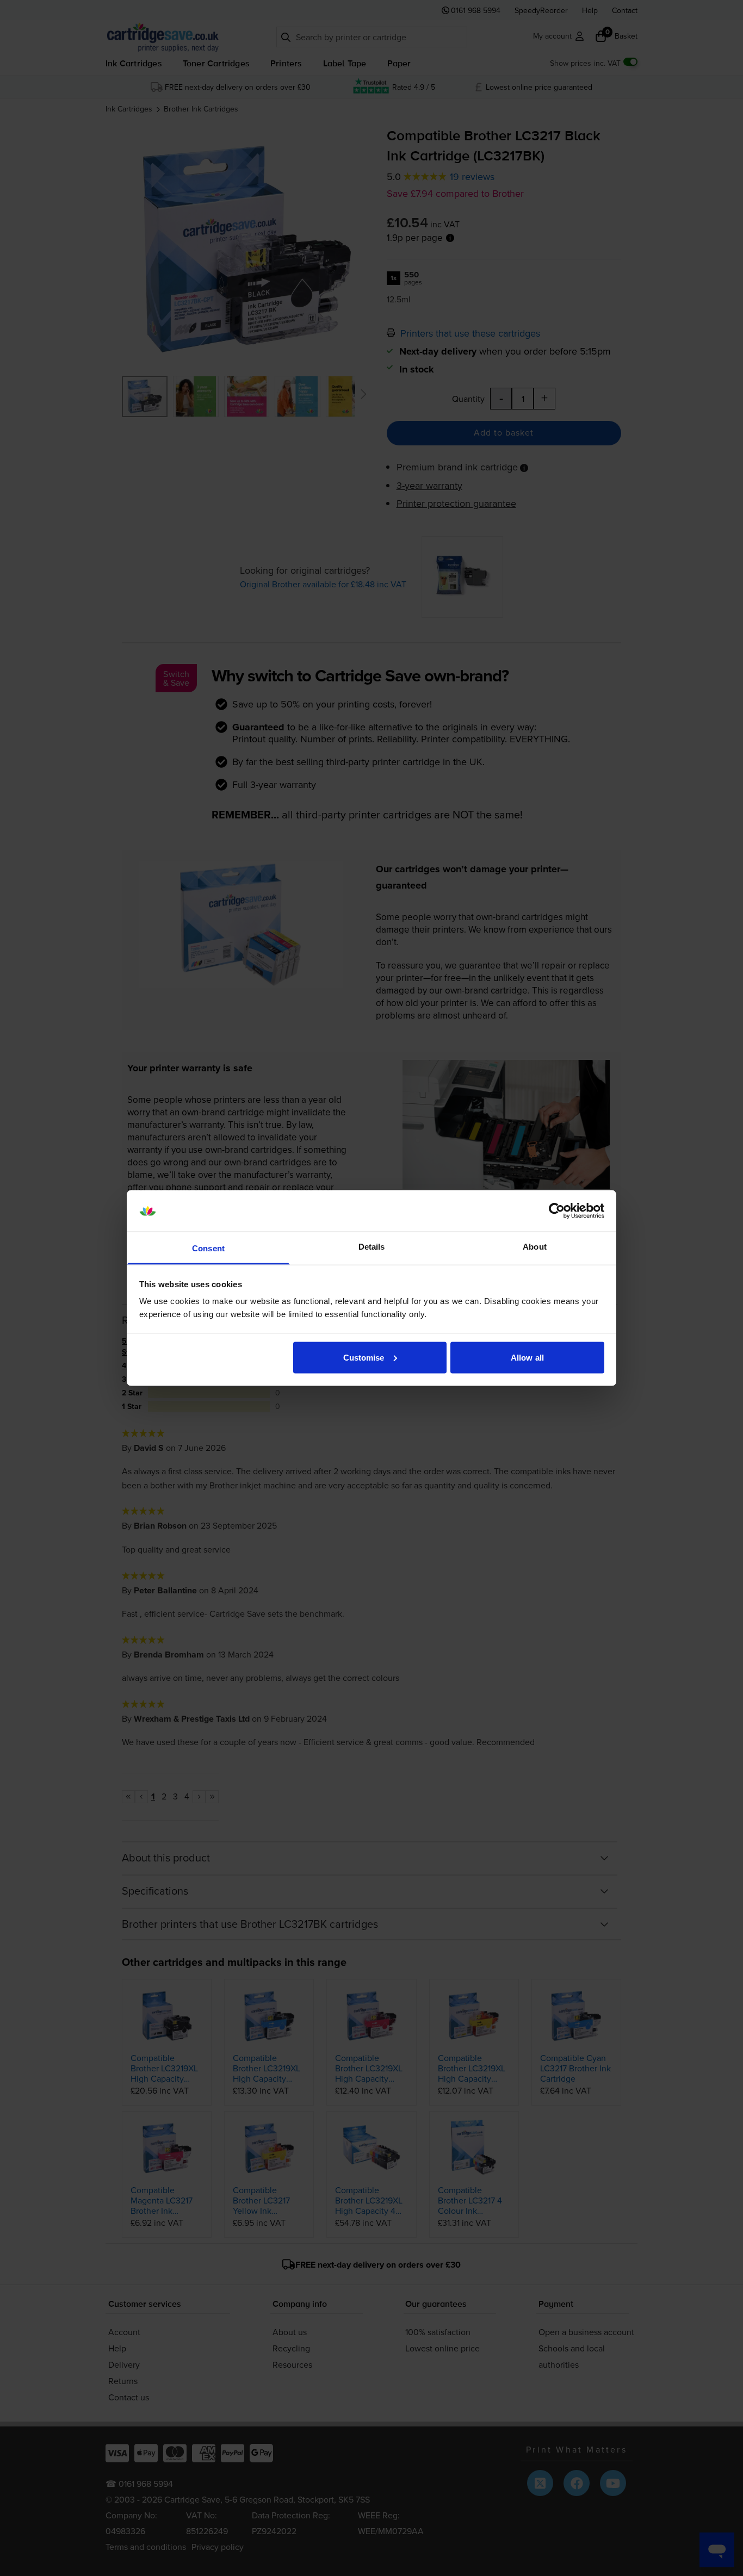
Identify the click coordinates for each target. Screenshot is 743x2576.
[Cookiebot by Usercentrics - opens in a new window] (557, 1211)
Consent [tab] (208, 1248)
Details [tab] (372, 1247)
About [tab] (535, 1247)
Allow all (527, 1357)
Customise (364, 1357)
